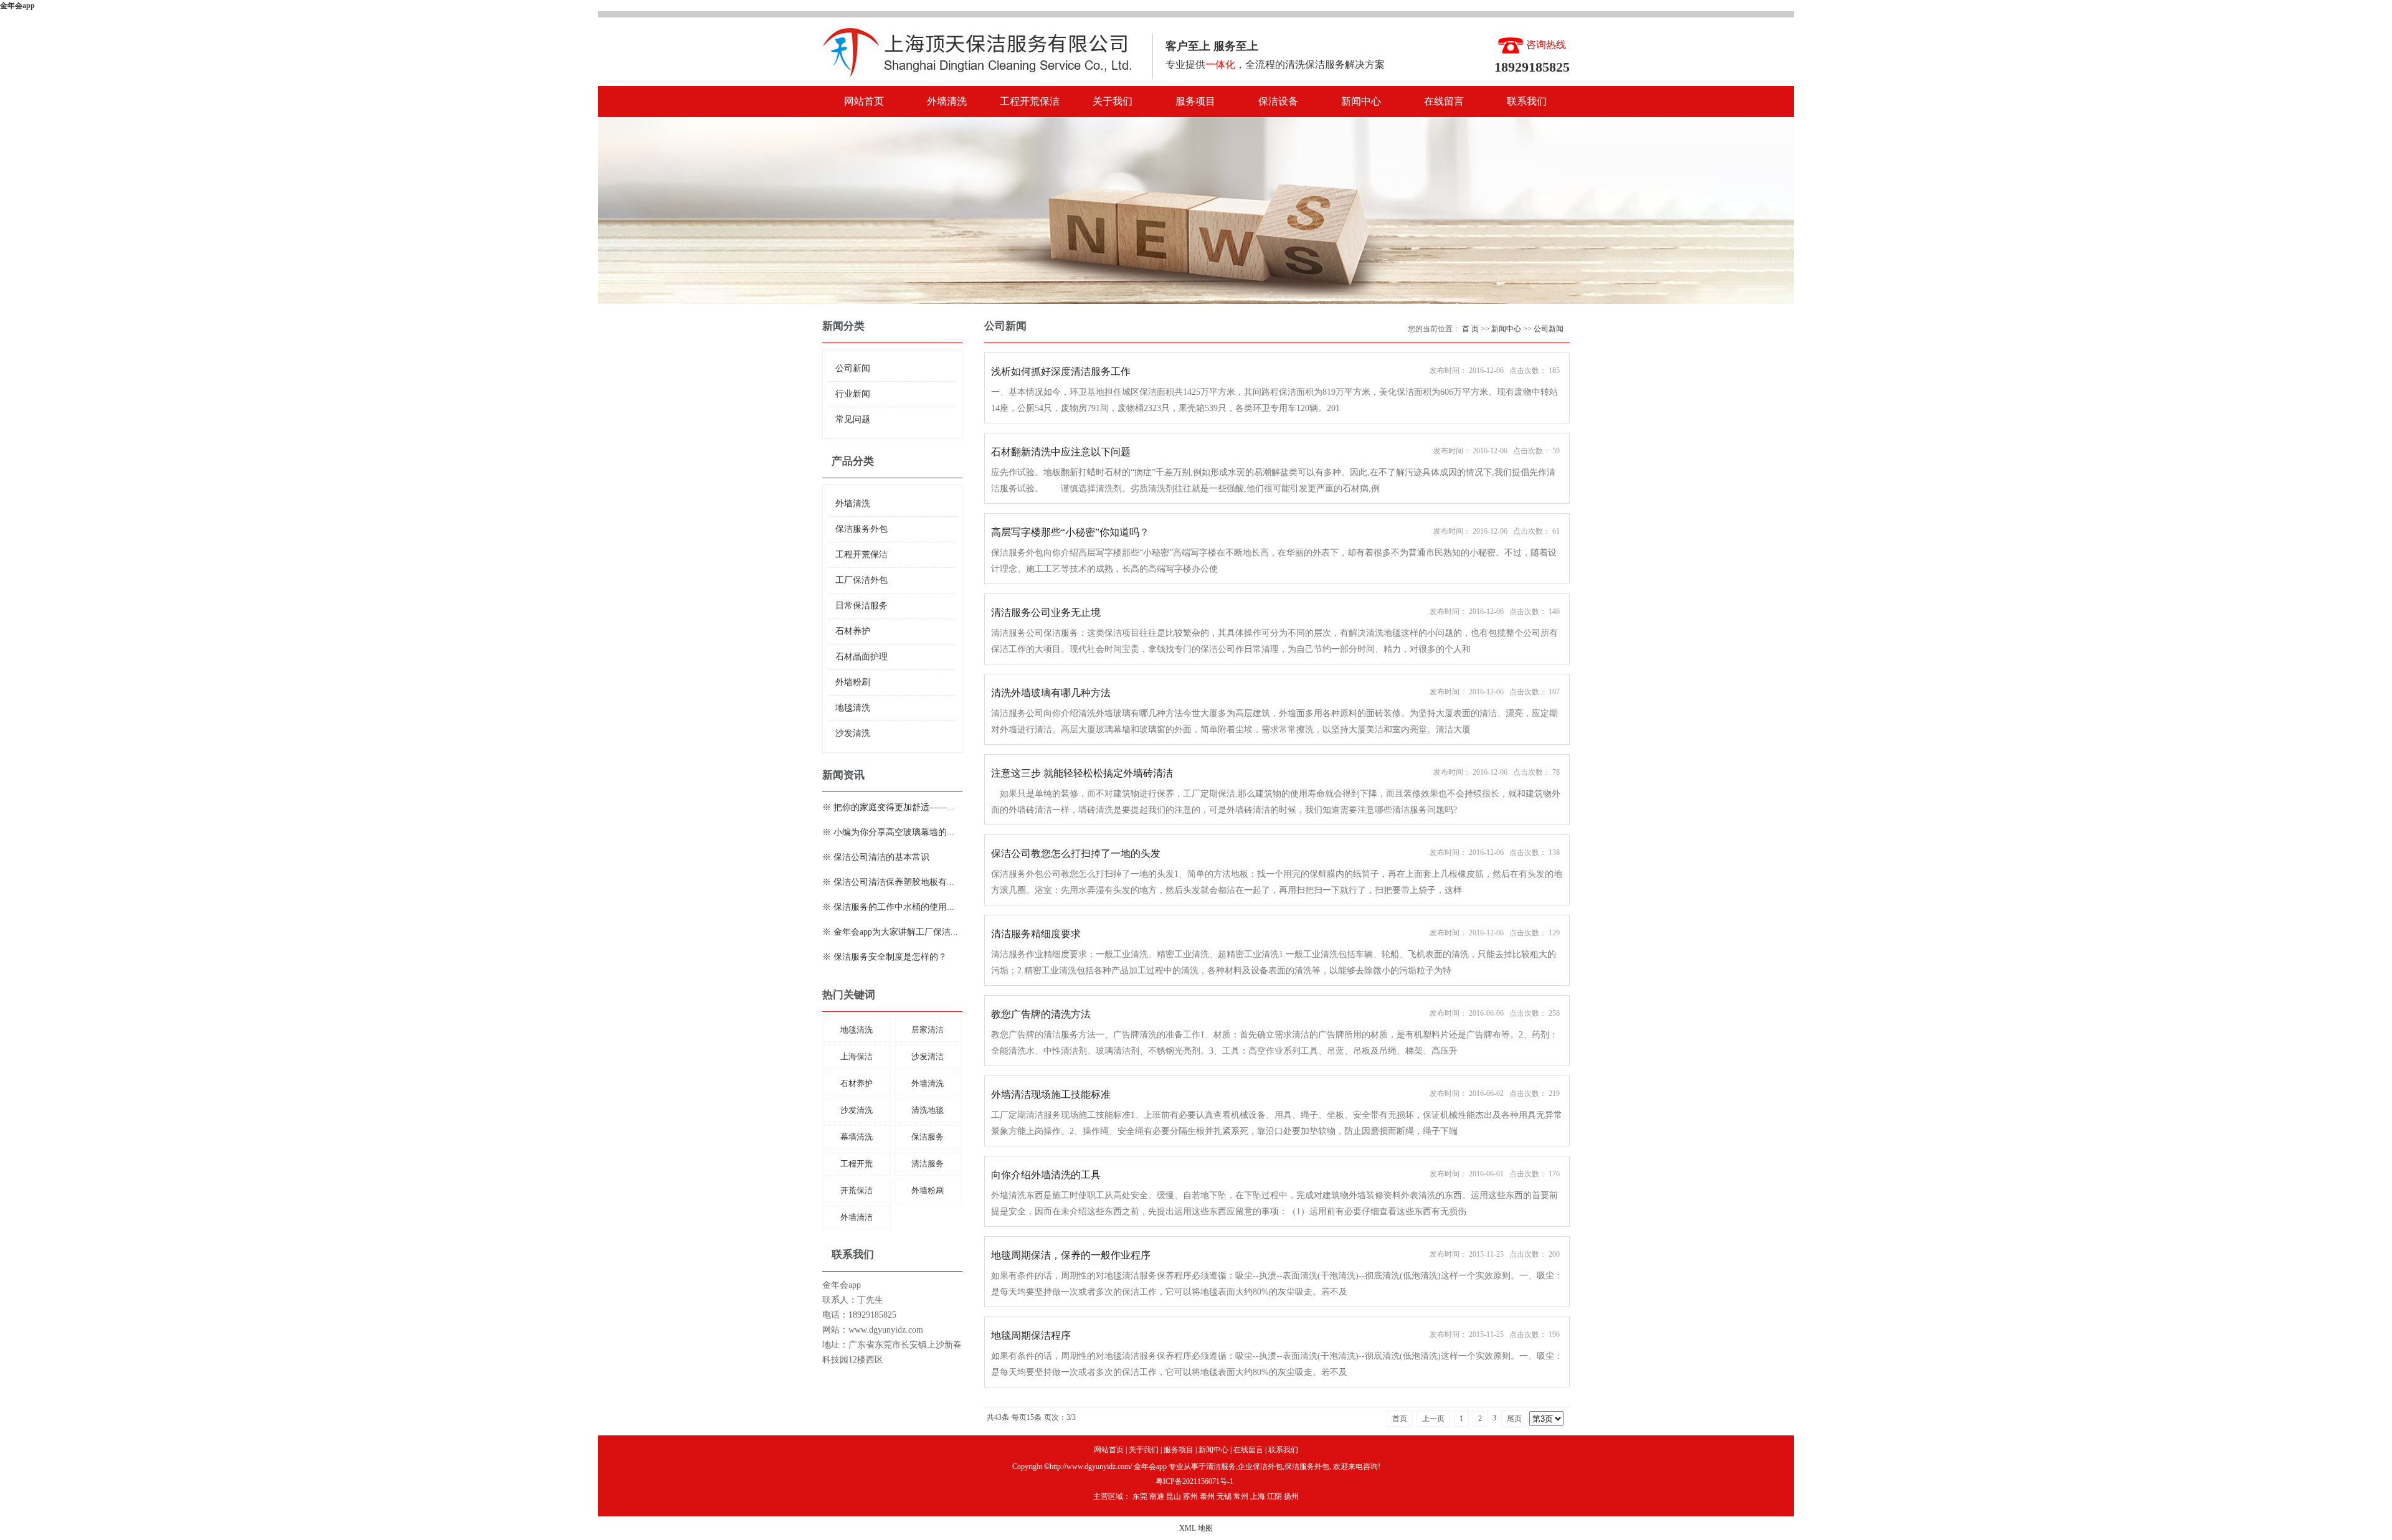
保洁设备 (1278, 101)
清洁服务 (928, 1164)
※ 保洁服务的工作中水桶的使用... (888, 907)
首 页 (1470, 329)
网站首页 (864, 101)
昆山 (1174, 1496)
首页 (1400, 1419)
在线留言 (1444, 101)
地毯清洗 (853, 708)
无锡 (1224, 1496)
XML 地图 (1196, 1528)
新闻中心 (1361, 101)
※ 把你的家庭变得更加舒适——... (888, 807)
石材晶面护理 (861, 657)
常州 (1241, 1496)
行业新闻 (853, 394)
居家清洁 (928, 1030)
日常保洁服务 (861, 606)
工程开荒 (857, 1164)
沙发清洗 (853, 733)
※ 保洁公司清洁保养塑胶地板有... (888, 882)
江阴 (1274, 1496)
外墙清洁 (857, 1217)
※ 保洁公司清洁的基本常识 (876, 857)
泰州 (1207, 1496)
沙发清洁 (928, 1056)
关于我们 (1113, 101)
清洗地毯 (928, 1110)
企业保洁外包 (1260, 1467)
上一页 (1433, 1419)
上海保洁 (857, 1056)
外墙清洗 (947, 101)
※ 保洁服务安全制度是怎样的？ (885, 957)
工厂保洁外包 (861, 580)
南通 (1157, 1496)
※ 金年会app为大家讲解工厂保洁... (890, 932)
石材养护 (853, 631)
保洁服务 (928, 1137)
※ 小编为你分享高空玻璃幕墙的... (888, 832)
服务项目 (1195, 101)
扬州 (1291, 1496)
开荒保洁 (857, 1190)
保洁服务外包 (861, 529)
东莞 (1140, 1496)
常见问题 (853, 419)
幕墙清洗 (857, 1137)
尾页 (1514, 1419)
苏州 (1190, 1496)
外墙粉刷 (853, 682)
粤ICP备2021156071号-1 (1194, 1481)
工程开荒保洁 (1030, 101)
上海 (1258, 1496)
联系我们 (1527, 101)
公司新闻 (853, 368)
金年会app (17, 6)
